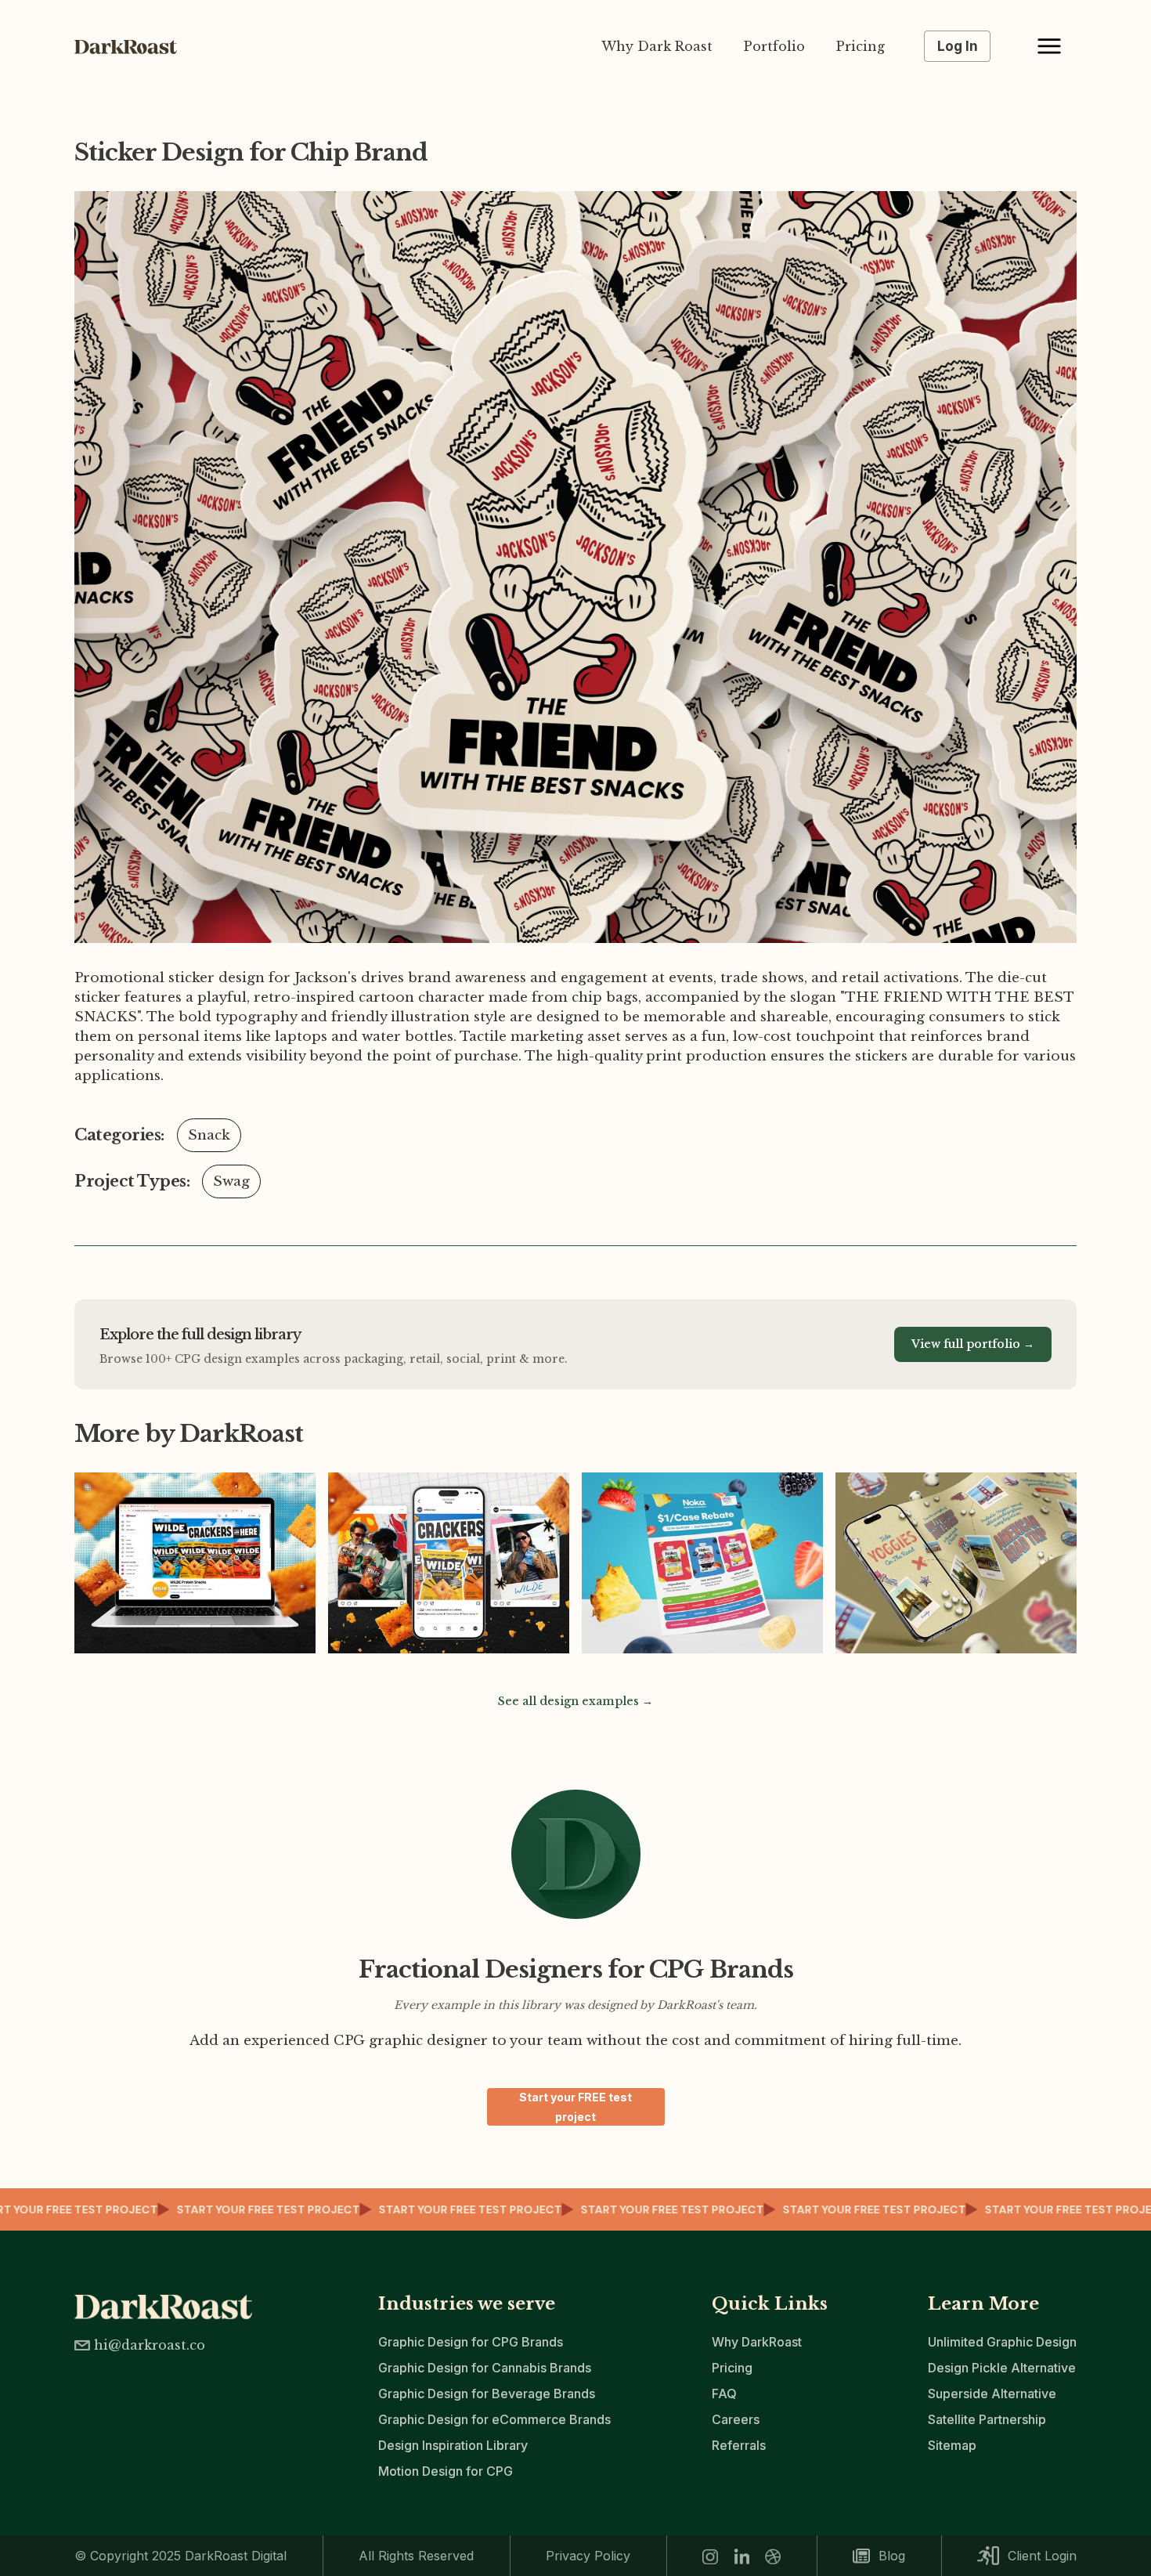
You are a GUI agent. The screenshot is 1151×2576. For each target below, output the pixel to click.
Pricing (861, 46)
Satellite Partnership (987, 2419)
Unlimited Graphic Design (1002, 2342)
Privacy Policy (588, 2556)
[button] (1049, 46)
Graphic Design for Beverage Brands (487, 2394)
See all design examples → (575, 1701)
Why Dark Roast (657, 46)
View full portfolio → (973, 1344)
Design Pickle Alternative (1002, 2368)
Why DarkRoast (757, 2342)
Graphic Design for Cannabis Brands (485, 2368)
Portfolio (774, 46)
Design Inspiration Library (453, 2445)
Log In (958, 46)
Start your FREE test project (575, 2107)
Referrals (739, 2445)
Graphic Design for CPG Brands (471, 2342)
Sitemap (952, 2445)
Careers (736, 2419)
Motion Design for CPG (446, 2471)
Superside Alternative (992, 2394)
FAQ (724, 2394)
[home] (133, 47)
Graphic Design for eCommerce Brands (494, 2419)
